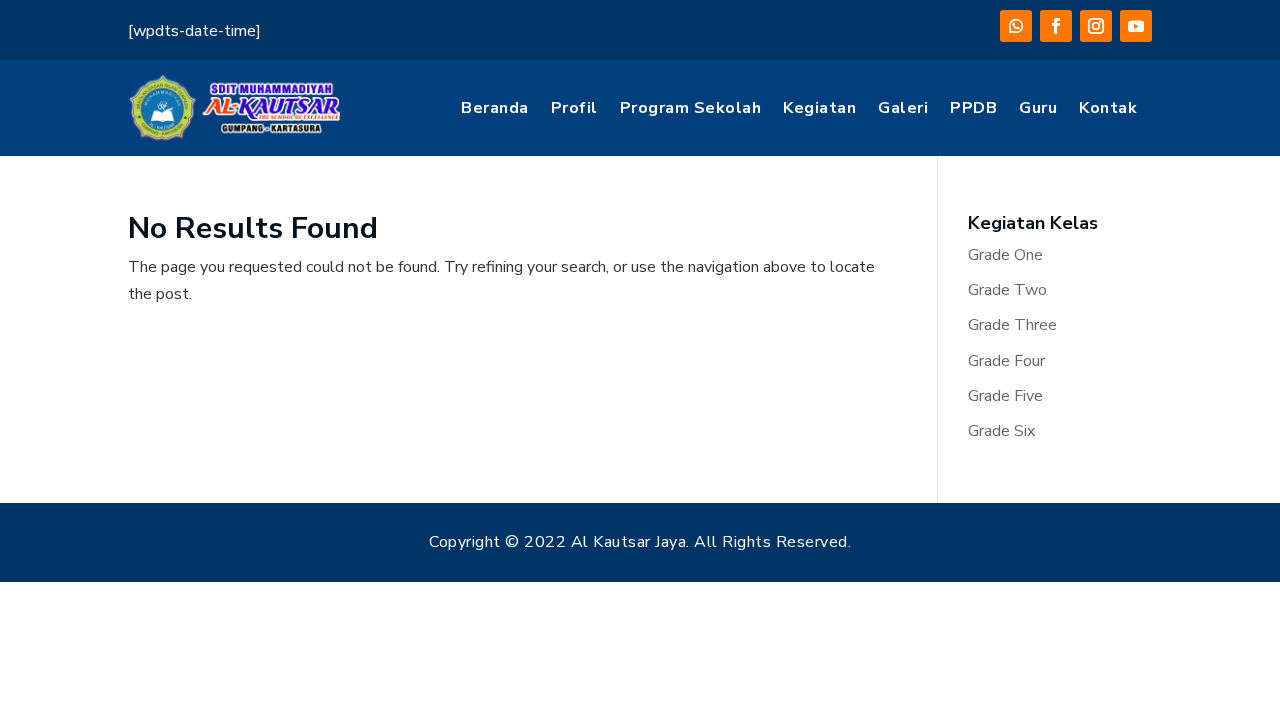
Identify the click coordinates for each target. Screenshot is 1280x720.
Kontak (1108, 108)
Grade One (1005, 255)
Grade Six (1001, 431)
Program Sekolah (691, 108)
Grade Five (1005, 396)
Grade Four (1006, 361)
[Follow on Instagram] (1096, 26)
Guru (1038, 108)
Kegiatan (819, 108)
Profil (574, 108)
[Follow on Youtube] (1136, 26)
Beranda (495, 108)
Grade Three (1012, 325)
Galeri (903, 108)
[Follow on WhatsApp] (1016, 26)
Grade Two (1007, 290)
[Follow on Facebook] (1056, 26)
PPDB (973, 108)
